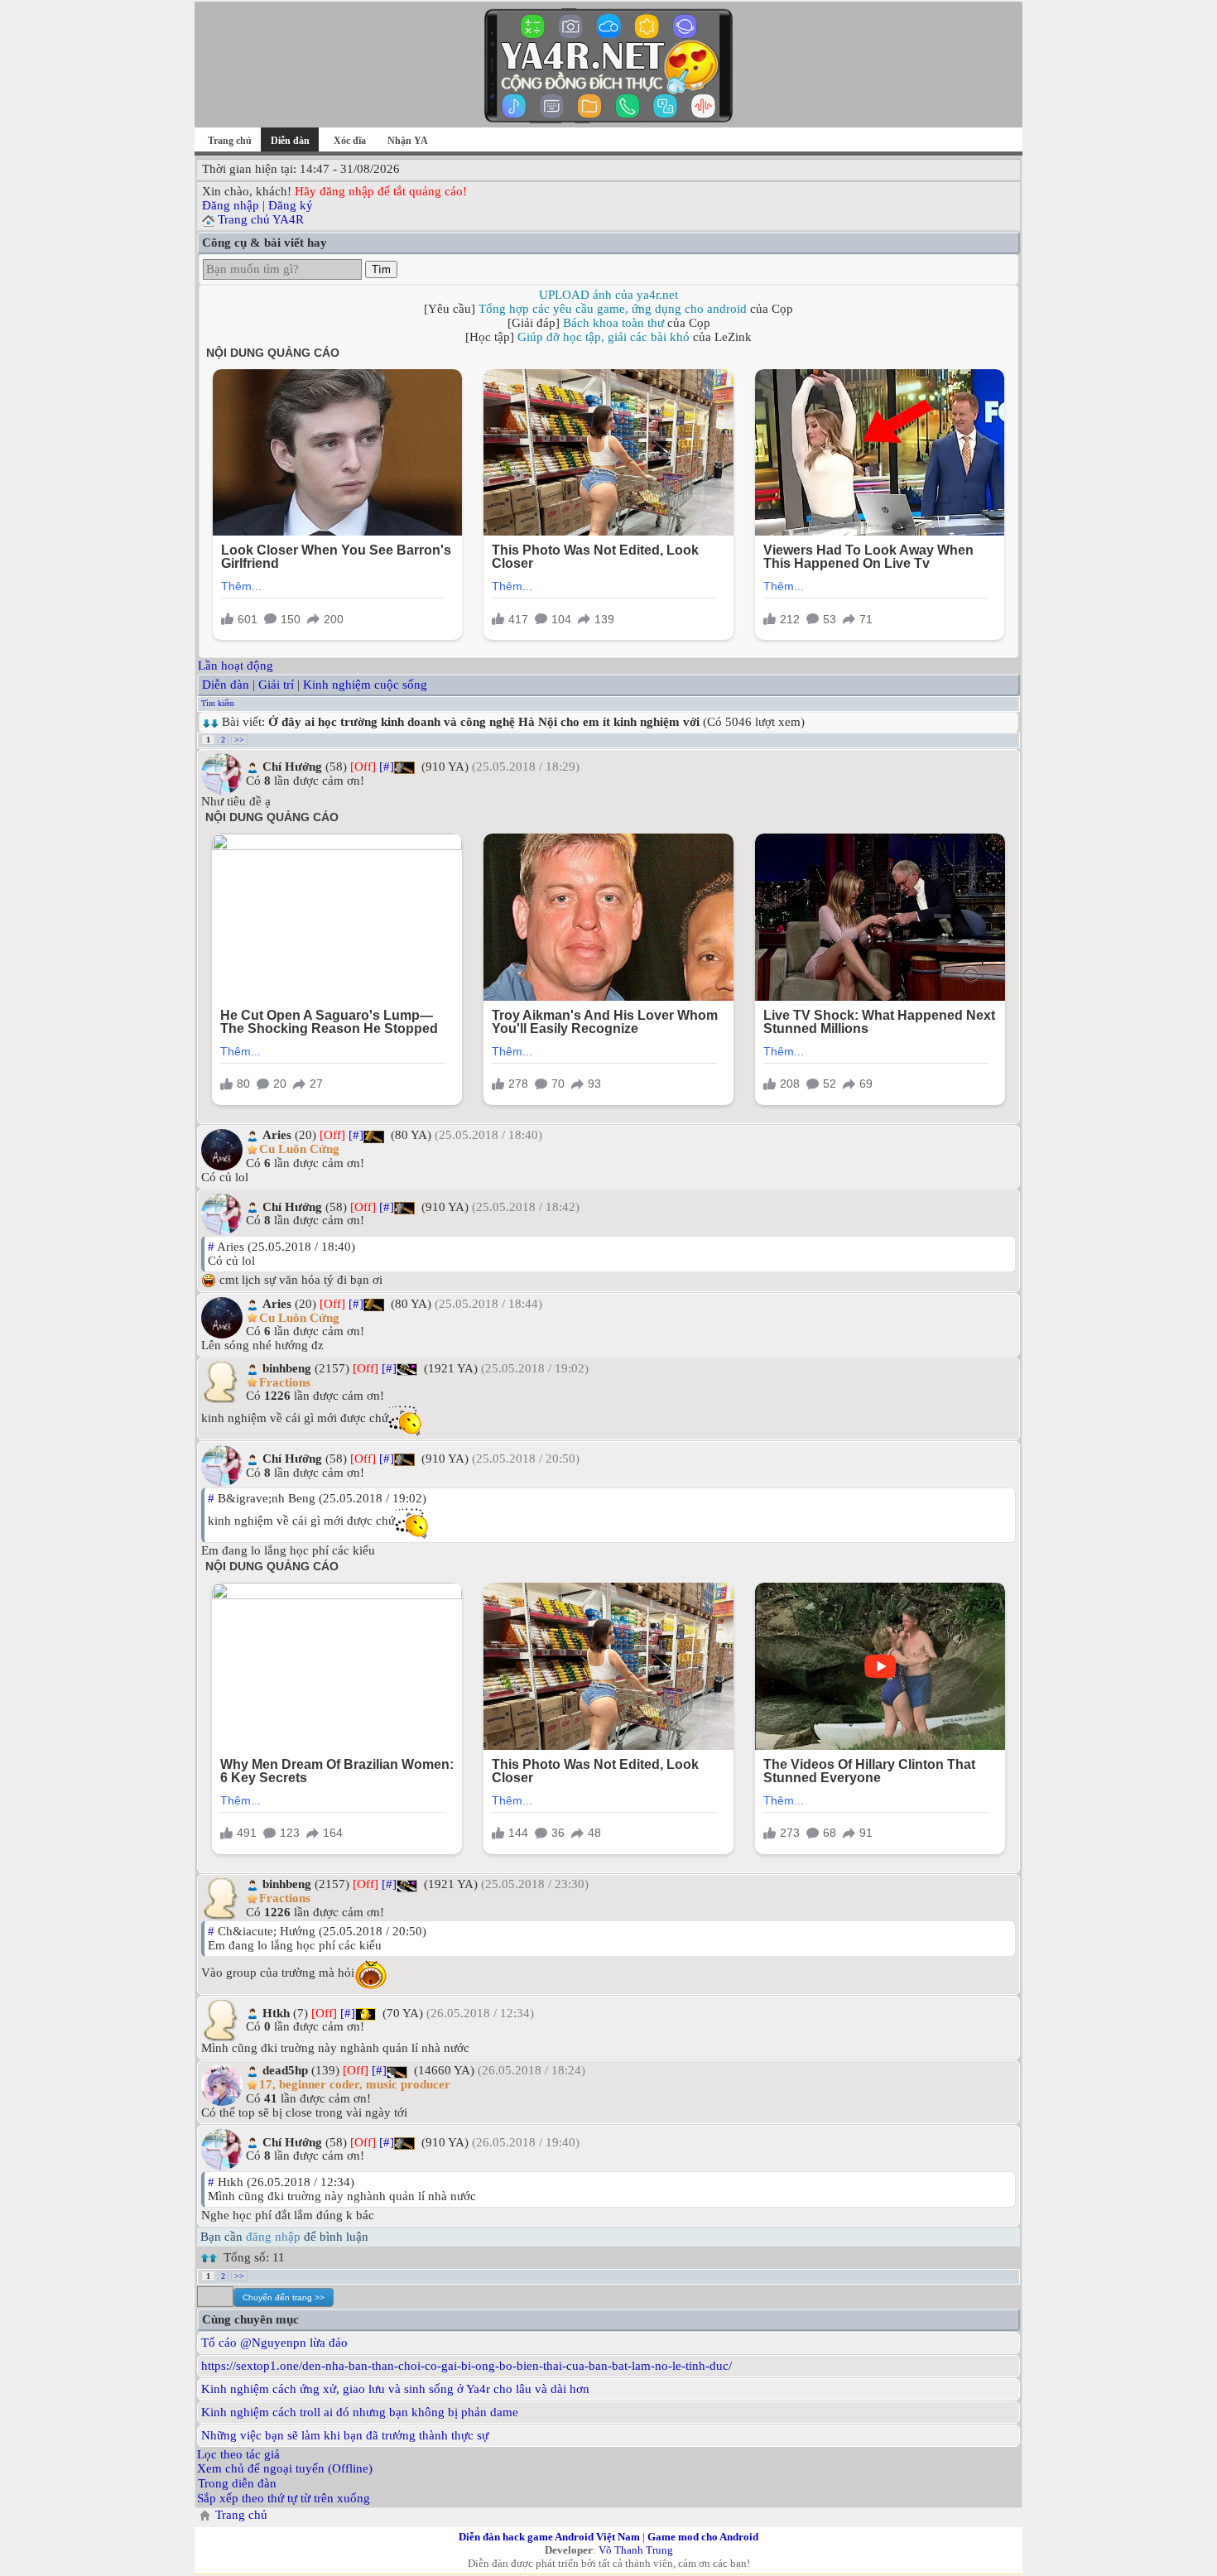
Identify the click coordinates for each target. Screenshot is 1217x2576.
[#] (387, 767)
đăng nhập (273, 2237)
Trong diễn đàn (237, 2483)
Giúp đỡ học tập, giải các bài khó (604, 337)
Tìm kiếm (218, 703)
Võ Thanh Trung (636, 2550)
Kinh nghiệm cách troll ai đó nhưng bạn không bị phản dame (360, 2412)
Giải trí (276, 685)
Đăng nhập (231, 205)
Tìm (381, 269)
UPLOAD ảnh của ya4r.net (608, 295)
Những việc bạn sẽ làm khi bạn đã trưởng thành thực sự (345, 2435)
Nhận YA (408, 141)
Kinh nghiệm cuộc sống (365, 685)
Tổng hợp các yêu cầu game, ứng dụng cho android (613, 309)
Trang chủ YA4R (261, 219)
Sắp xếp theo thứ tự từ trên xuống (284, 2498)
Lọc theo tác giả (238, 2454)
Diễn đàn (226, 685)
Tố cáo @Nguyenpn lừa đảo (274, 2343)
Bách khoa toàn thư (613, 323)
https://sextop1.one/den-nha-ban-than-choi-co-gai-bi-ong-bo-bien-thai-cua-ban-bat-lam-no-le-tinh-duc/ (467, 2366)
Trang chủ (230, 141)
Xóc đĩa (350, 141)
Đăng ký (291, 205)
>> (239, 740)
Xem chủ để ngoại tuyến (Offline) (285, 2468)
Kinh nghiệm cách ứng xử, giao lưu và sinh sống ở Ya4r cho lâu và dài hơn (395, 2389)
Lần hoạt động (236, 666)
